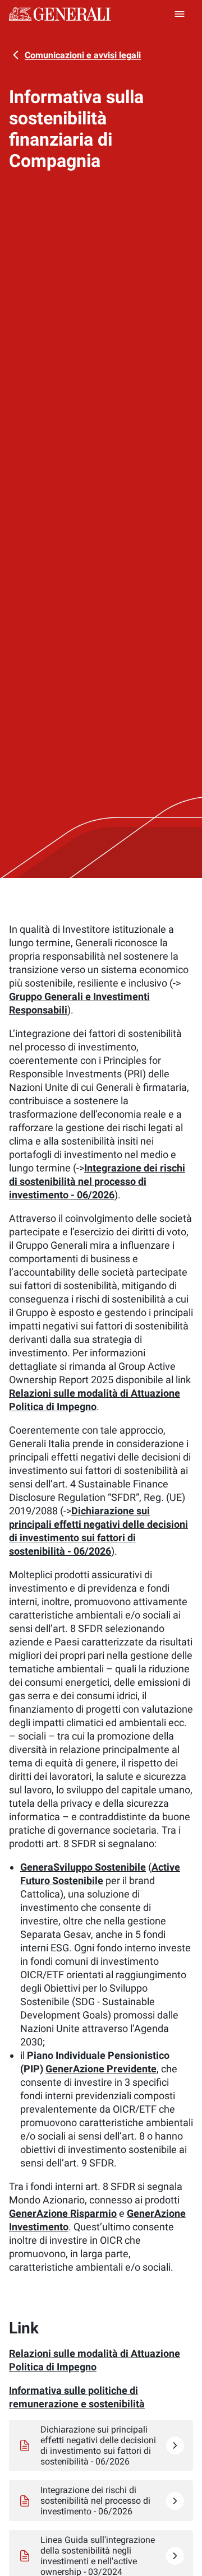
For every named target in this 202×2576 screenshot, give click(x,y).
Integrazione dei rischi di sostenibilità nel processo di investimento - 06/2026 (97, 1181)
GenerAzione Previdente (101, 2069)
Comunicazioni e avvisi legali (83, 55)
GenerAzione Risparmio (63, 2213)
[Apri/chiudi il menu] (180, 14)
